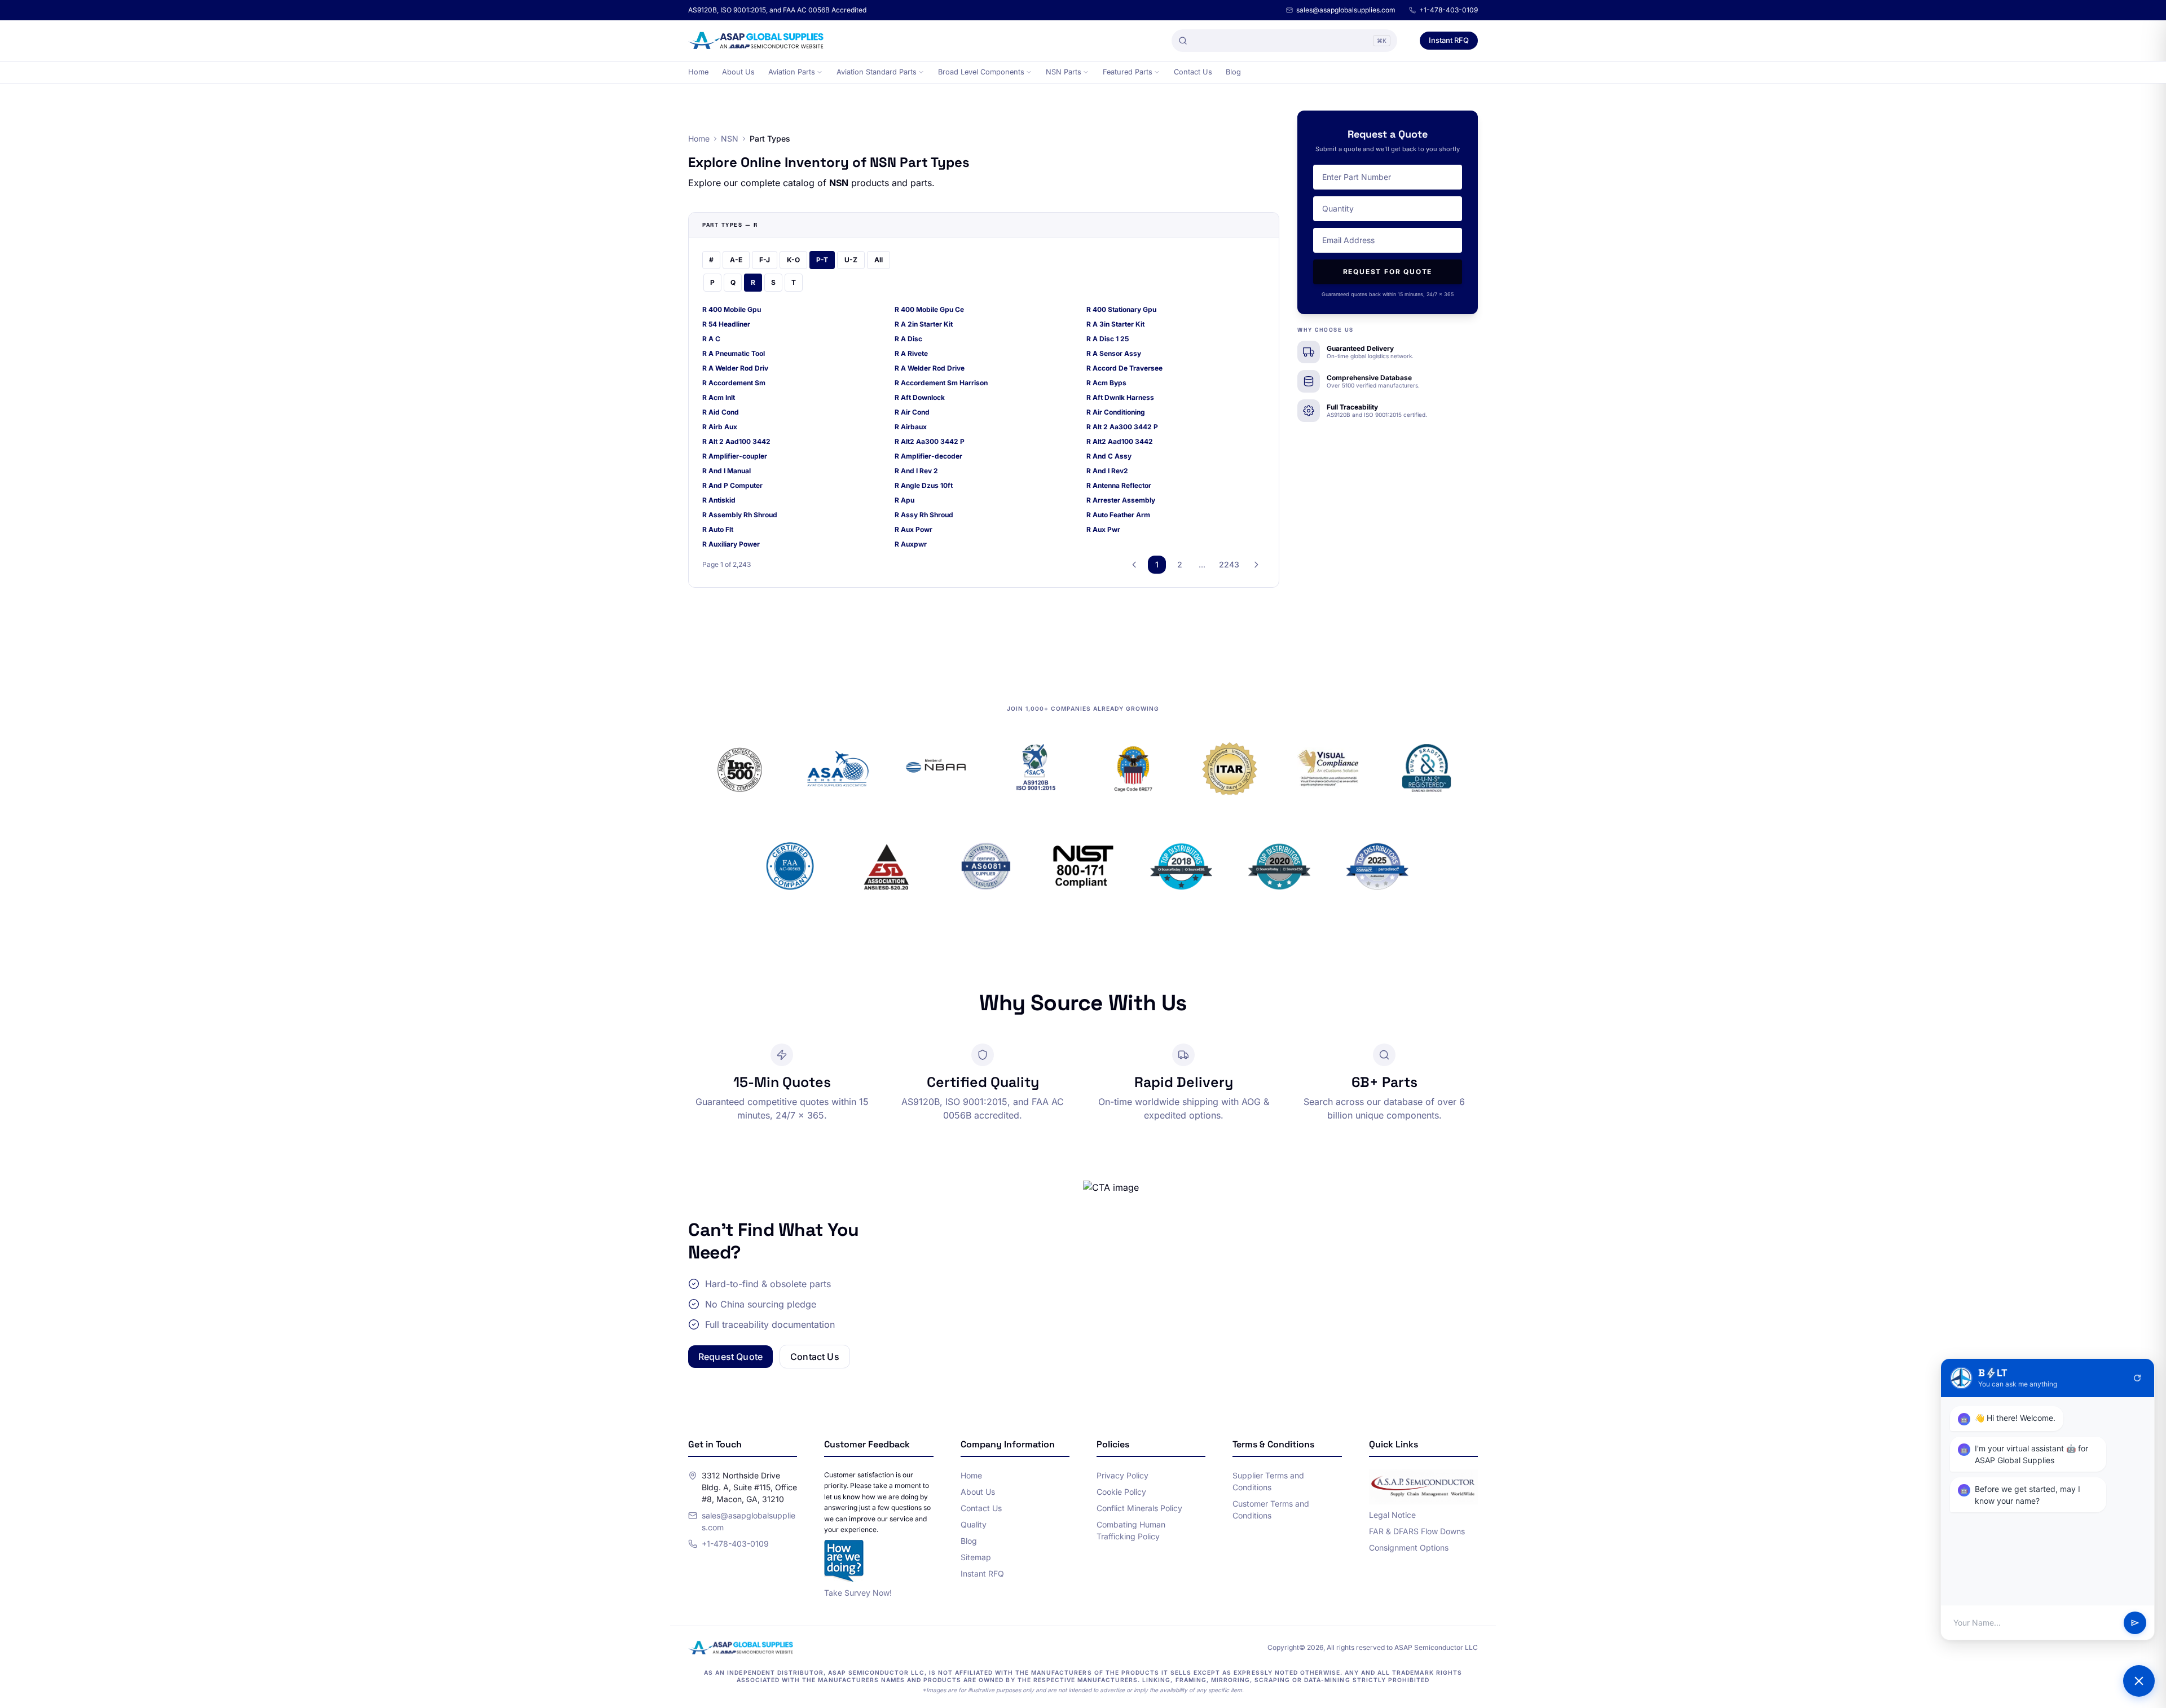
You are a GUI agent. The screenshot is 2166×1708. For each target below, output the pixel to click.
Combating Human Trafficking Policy (1131, 1530)
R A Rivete (911, 353)
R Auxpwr (911, 544)
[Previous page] (1134, 565)
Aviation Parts (792, 72)
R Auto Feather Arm (1118, 515)
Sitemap (976, 1557)
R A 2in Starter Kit (924, 324)
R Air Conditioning (1116, 412)
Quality (974, 1524)
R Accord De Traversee (1124, 368)
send (2135, 1623)
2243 (1229, 564)
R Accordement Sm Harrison (941, 383)
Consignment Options (1409, 1548)
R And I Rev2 (1107, 471)
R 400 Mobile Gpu (732, 309)
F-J (765, 260)
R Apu (904, 500)
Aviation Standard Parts (877, 72)
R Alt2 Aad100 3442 (1120, 441)
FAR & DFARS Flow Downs (1417, 1531)
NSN (730, 138)
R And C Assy (1109, 456)
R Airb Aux (720, 427)
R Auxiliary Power (731, 544)
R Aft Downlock (920, 397)
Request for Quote (1388, 272)
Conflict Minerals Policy (1139, 1508)
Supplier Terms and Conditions (1268, 1481)
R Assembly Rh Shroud (740, 515)
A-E (736, 260)
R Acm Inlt (719, 397)
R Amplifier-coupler (735, 456)
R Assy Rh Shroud (924, 515)
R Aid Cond (721, 412)
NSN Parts (1064, 72)
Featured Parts (1128, 72)
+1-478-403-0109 (1449, 10)
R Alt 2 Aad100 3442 (736, 441)
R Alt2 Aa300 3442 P (930, 441)
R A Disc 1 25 (1108, 339)
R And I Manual (727, 471)
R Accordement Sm (734, 383)
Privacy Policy (1122, 1475)
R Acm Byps (1106, 383)
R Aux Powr (913, 529)
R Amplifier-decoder (928, 456)
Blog (1233, 72)
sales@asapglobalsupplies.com (1346, 10)
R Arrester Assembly (1121, 500)
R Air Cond (912, 412)
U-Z (851, 260)
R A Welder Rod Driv (735, 368)
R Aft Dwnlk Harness (1120, 397)
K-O (793, 260)
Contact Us (1193, 72)
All (879, 260)
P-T (822, 260)
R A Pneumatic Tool (734, 353)
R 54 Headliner (726, 324)
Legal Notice (1392, 1515)
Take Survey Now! (858, 1593)
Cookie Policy (1121, 1492)
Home (698, 72)
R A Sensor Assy (1114, 353)
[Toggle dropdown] (820, 72)
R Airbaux (911, 427)
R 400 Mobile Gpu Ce (929, 309)
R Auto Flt (718, 529)
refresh (2137, 1378)
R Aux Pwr (1103, 529)
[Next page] (1256, 565)
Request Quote (730, 1357)
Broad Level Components (981, 72)
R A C (711, 339)
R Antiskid (719, 500)
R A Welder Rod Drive (930, 368)
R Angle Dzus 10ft (924, 485)
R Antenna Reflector (1119, 485)
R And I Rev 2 (916, 471)
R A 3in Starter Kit (1115, 324)
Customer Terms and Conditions (1271, 1509)
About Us (738, 72)
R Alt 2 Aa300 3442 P (1122, 427)
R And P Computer (732, 485)
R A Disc (908, 339)
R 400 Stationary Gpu (1121, 309)
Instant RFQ (1449, 40)
